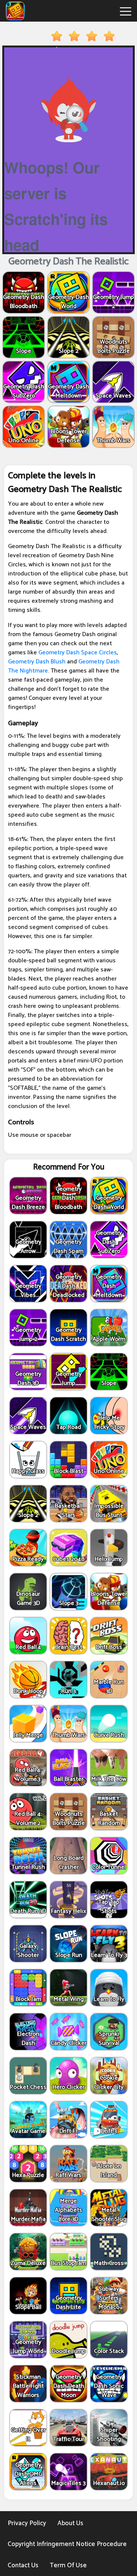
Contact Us (23, 2565)
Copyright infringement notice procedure (67, 2544)
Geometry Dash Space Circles (78, 653)
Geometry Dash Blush (37, 662)
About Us (70, 2523)
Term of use (68, 2565)
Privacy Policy (27, 2523)
